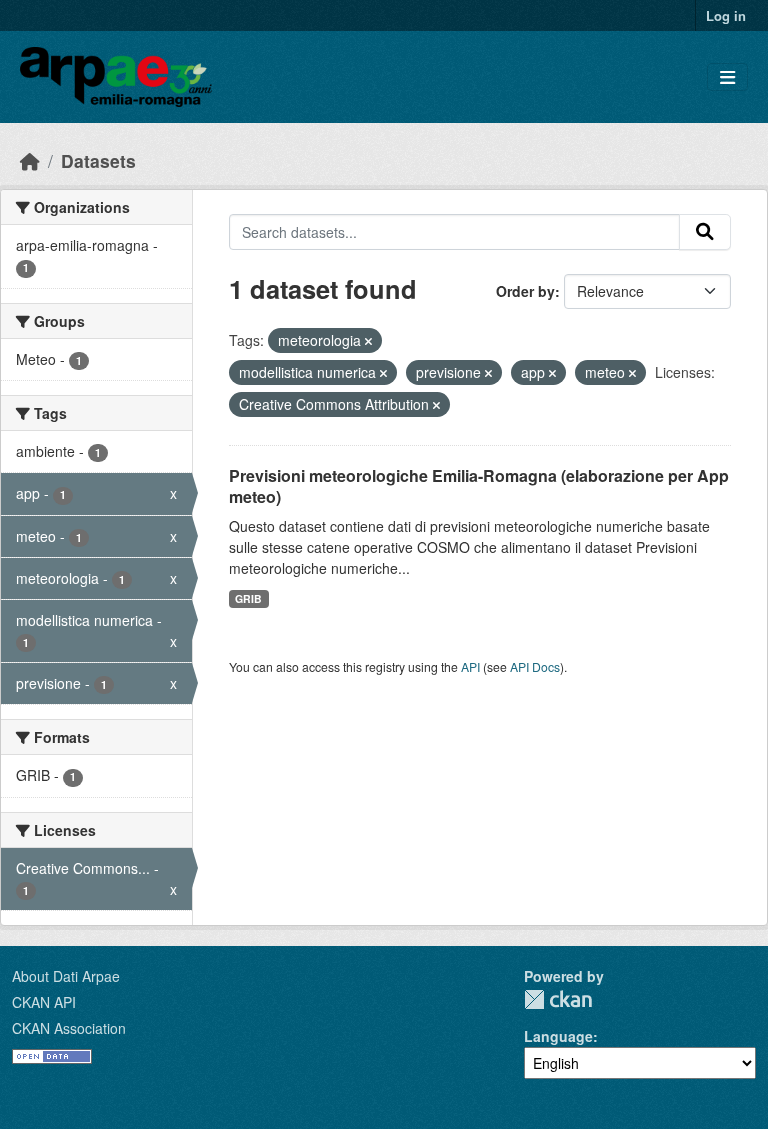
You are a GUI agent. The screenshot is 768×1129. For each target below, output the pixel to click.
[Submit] (705, 232)
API (470, 666)
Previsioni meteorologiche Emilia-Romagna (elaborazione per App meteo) (479, 486)
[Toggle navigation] (727, 77)
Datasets (98, 160)
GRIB (248, 598)
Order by (525, 291)
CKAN (558, 999)
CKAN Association (69, 1028)
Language (558, 1036)
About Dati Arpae (66, 976)
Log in (726, 15)
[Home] (30, 160)
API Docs (535, 666)
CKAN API (44, 1002)
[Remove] (368, 341)
